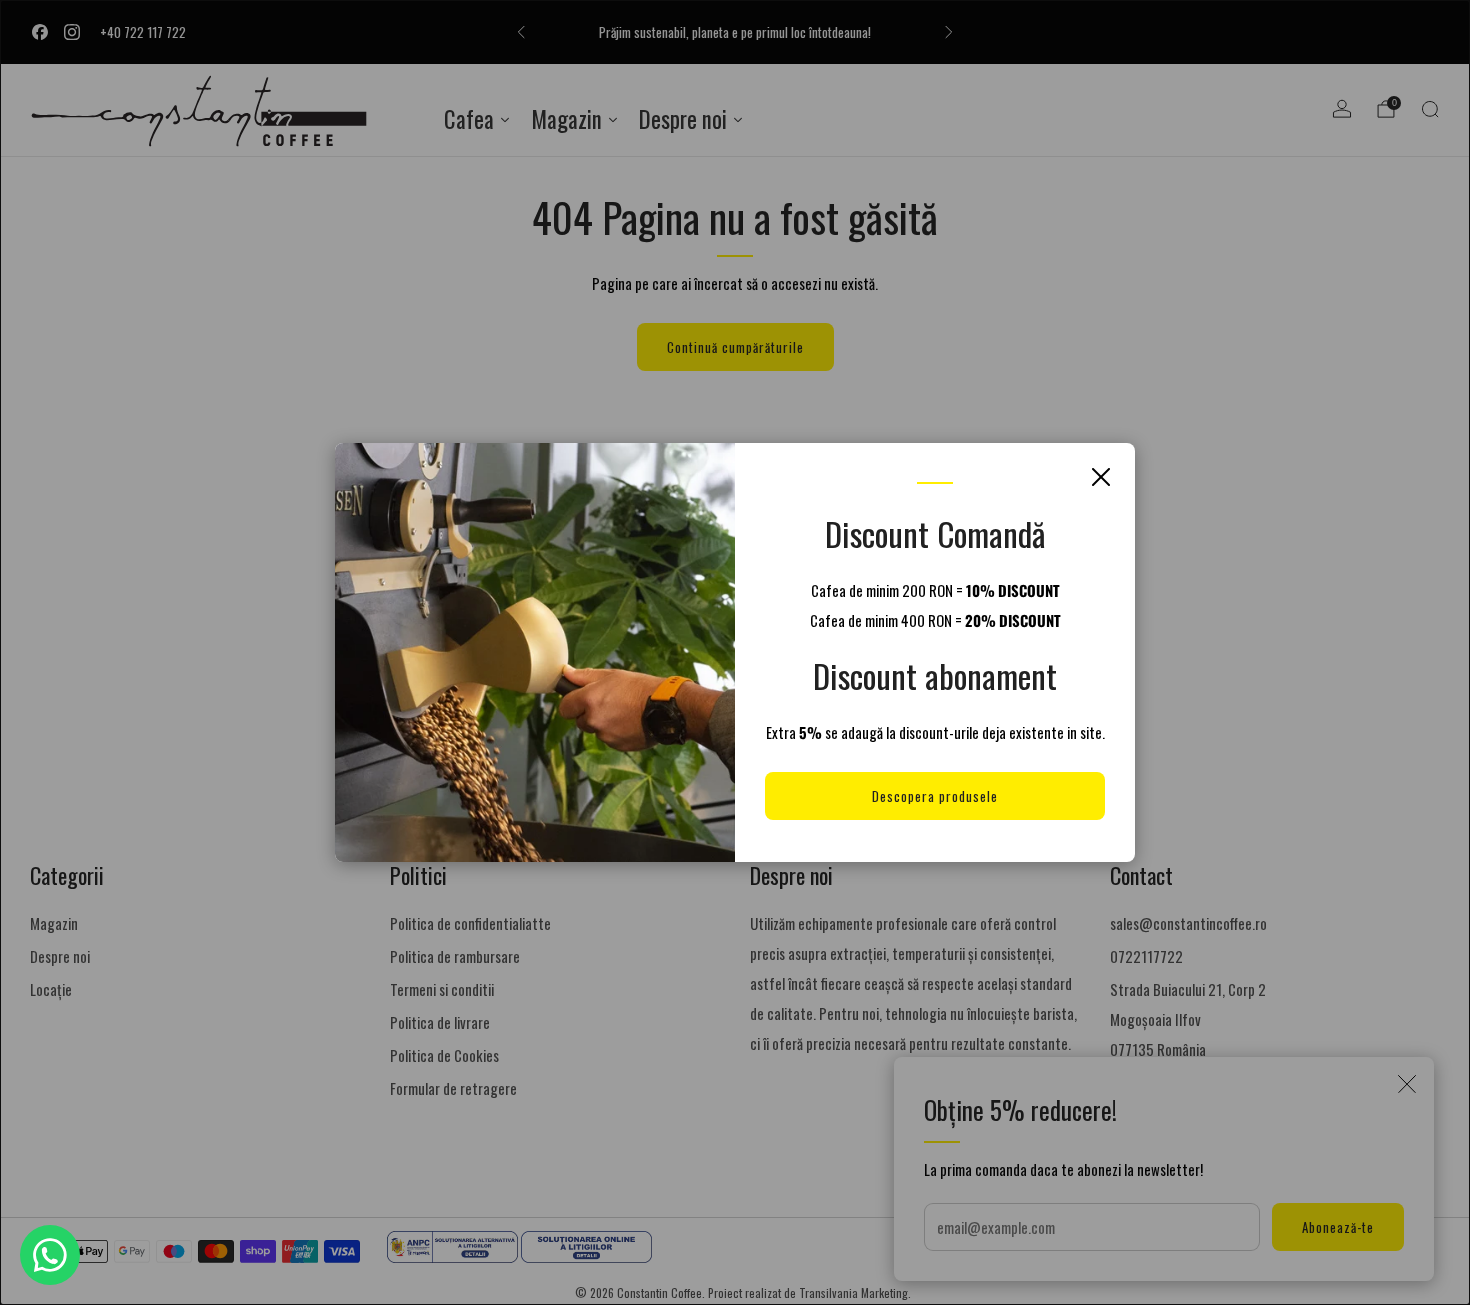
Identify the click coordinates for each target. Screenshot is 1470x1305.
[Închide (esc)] (1101, 477)
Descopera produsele (935, 796)
